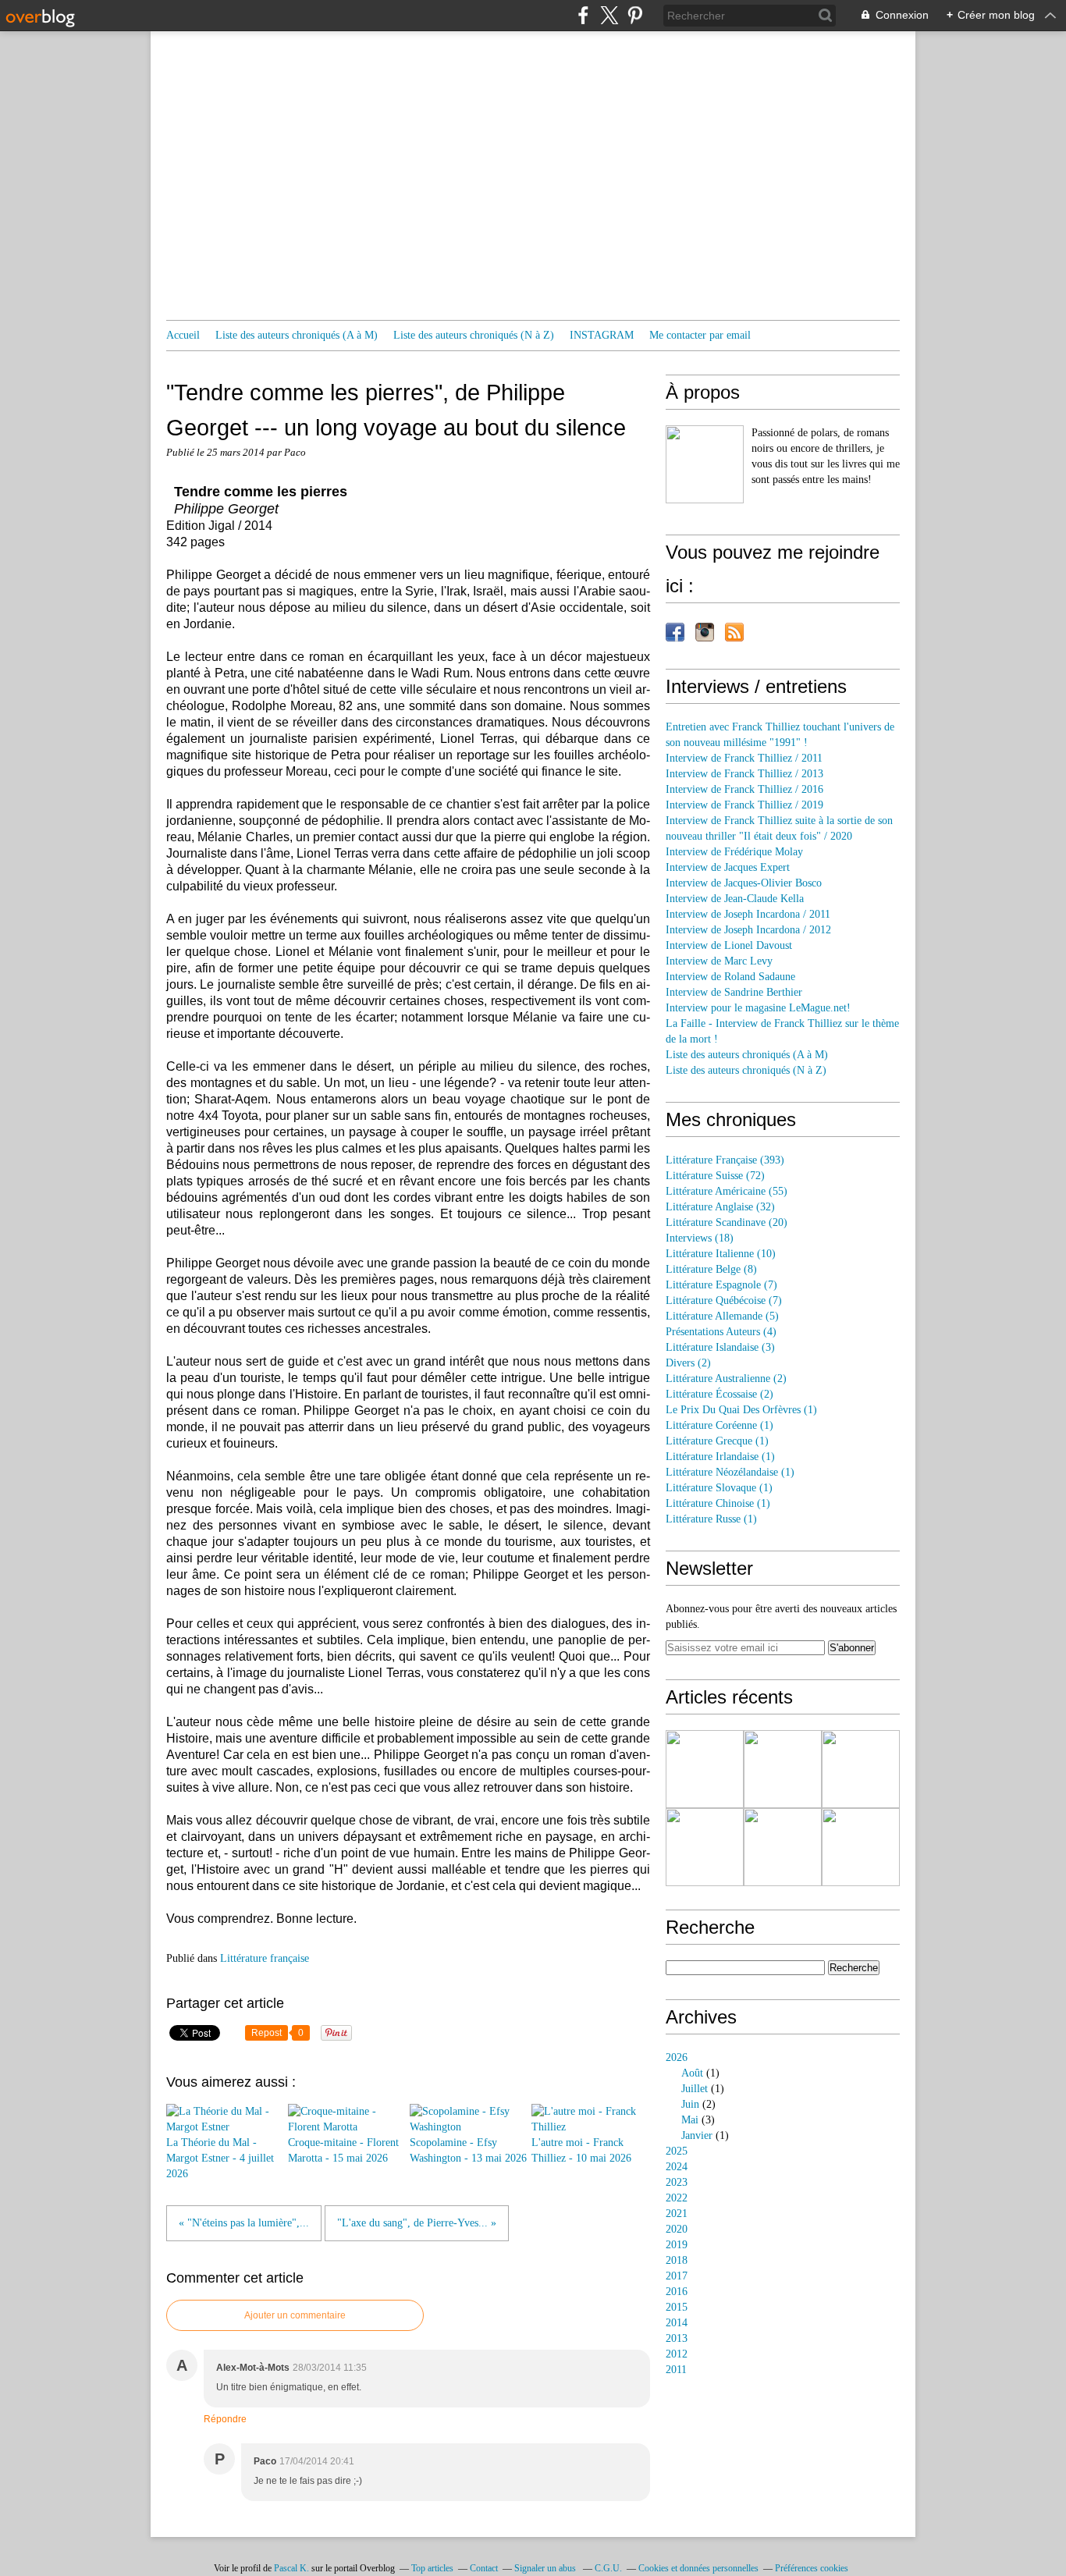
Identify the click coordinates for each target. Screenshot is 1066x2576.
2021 (677, 2214)
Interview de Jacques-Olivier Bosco (744, 883)
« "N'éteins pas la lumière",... (244, 2223)
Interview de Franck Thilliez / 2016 (744, 789)
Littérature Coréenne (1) (720, 1425)
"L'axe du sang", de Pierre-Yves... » (417, 2223)
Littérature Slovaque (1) (719, 1488)
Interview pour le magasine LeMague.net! (758, 1008)
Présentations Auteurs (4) (721, 1332)
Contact (484, 2568)
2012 (677, 2354)
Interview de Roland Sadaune (730, 977)
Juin (690, 2104)
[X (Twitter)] (609, 15)
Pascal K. (291, 2568)
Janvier (697, 2135)
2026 (677, 2057)
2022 (677, 2198)
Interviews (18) (700, 1238)
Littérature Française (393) (725, 1160)
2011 (676, 2370)
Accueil (183, 335)
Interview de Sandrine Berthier (734, 992)
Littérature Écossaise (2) (720, 1394)
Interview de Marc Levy (719, 961)
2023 (677, 2182)
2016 (677, 2292)
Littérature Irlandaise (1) (720, 1457)
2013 (677, 2338)
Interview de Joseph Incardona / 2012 (748, 930)
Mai (690, 2120)
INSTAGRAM (602, 335)
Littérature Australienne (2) (726, 1379)
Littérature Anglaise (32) (720, 1207)
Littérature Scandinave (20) (727, 1222)
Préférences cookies (812, 2568)
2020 (677, 2229)
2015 (677, 2307)
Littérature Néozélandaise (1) (730, 1472)
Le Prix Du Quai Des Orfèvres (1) (741, 1410)
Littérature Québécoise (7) (724, 1300)
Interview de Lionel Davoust (729, 945)
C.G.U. (608, 2568)
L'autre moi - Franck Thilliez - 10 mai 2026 (581, 2150)
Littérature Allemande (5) (722, 1316)
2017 (677, 2276)
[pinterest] (635, 15)
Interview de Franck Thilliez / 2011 (744, 758)
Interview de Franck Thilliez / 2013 (744, 774)
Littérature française (265, 1958)
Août (692, 2073)
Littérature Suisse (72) (715, 1176)
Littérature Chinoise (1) (718, 1503)
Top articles (432, 2568)
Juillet (695, 2089)
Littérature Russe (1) (711, 1519)
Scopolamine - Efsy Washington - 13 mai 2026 (468, 2150)
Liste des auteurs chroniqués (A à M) (297, 335)
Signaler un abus (546, 2568)
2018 (677, 2260)
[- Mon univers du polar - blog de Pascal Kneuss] (705, 464)
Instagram (705, 632)
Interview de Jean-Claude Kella (735, 899)
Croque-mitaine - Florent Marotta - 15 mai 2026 (343, 2150)
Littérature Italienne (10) (721, 1254)
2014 (677, 2323)
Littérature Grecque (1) (717, 1441)
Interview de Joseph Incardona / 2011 (748, 914)
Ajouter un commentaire (295, 2315)
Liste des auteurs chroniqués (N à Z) (474, 335)
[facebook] (583, 15)
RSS (734, 632)
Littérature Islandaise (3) (720, 1347)
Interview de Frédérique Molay (734, 852)
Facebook (675, 632)
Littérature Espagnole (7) (721, 1285)
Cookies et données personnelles (698, 2568)
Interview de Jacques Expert (728, 867)
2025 (677, 2151)
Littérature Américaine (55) (727, 1191)
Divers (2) (688, 1363)
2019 (677, 2245)
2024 (677, 2167)
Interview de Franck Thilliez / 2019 (744, 805)
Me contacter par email (700, 335)
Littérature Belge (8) (711, 1269)
